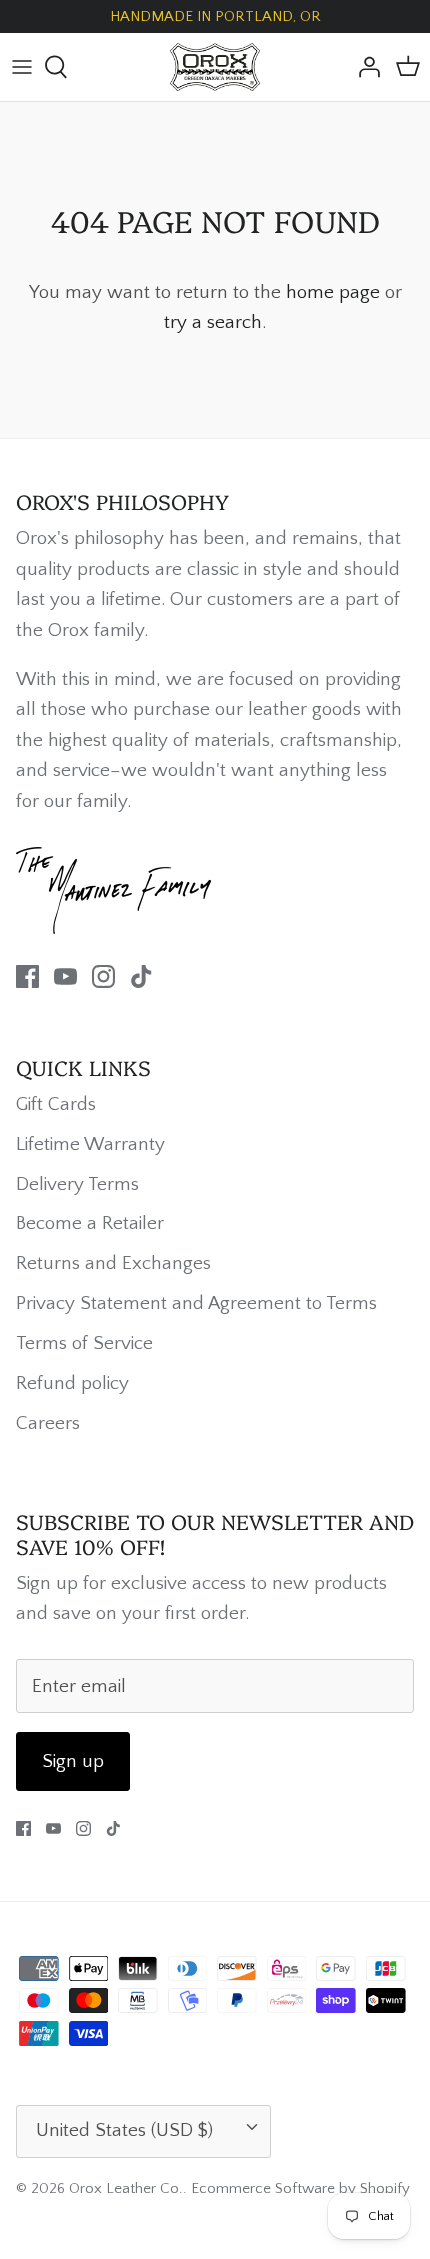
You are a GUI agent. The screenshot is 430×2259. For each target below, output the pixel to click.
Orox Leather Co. (126, 2188)
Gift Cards (56, 1104)
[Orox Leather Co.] (215, 67)
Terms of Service (84, 1343)
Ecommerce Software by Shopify (300, 2188)
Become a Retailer (90, 1223)
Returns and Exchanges (113, 1263)
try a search (213, 322)
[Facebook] (27, 976)
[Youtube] (65, 976)
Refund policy (72, 1383)
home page (333, 292)
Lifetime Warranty (90, 1144)
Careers (48, 1423)
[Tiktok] (141, 976)
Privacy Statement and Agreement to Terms (196, 1303)
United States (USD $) (124, 2130)
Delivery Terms (77, 1184)
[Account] (364, 67)
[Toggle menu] (22, 67)
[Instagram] (103, 976)
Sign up (73, 1761)
